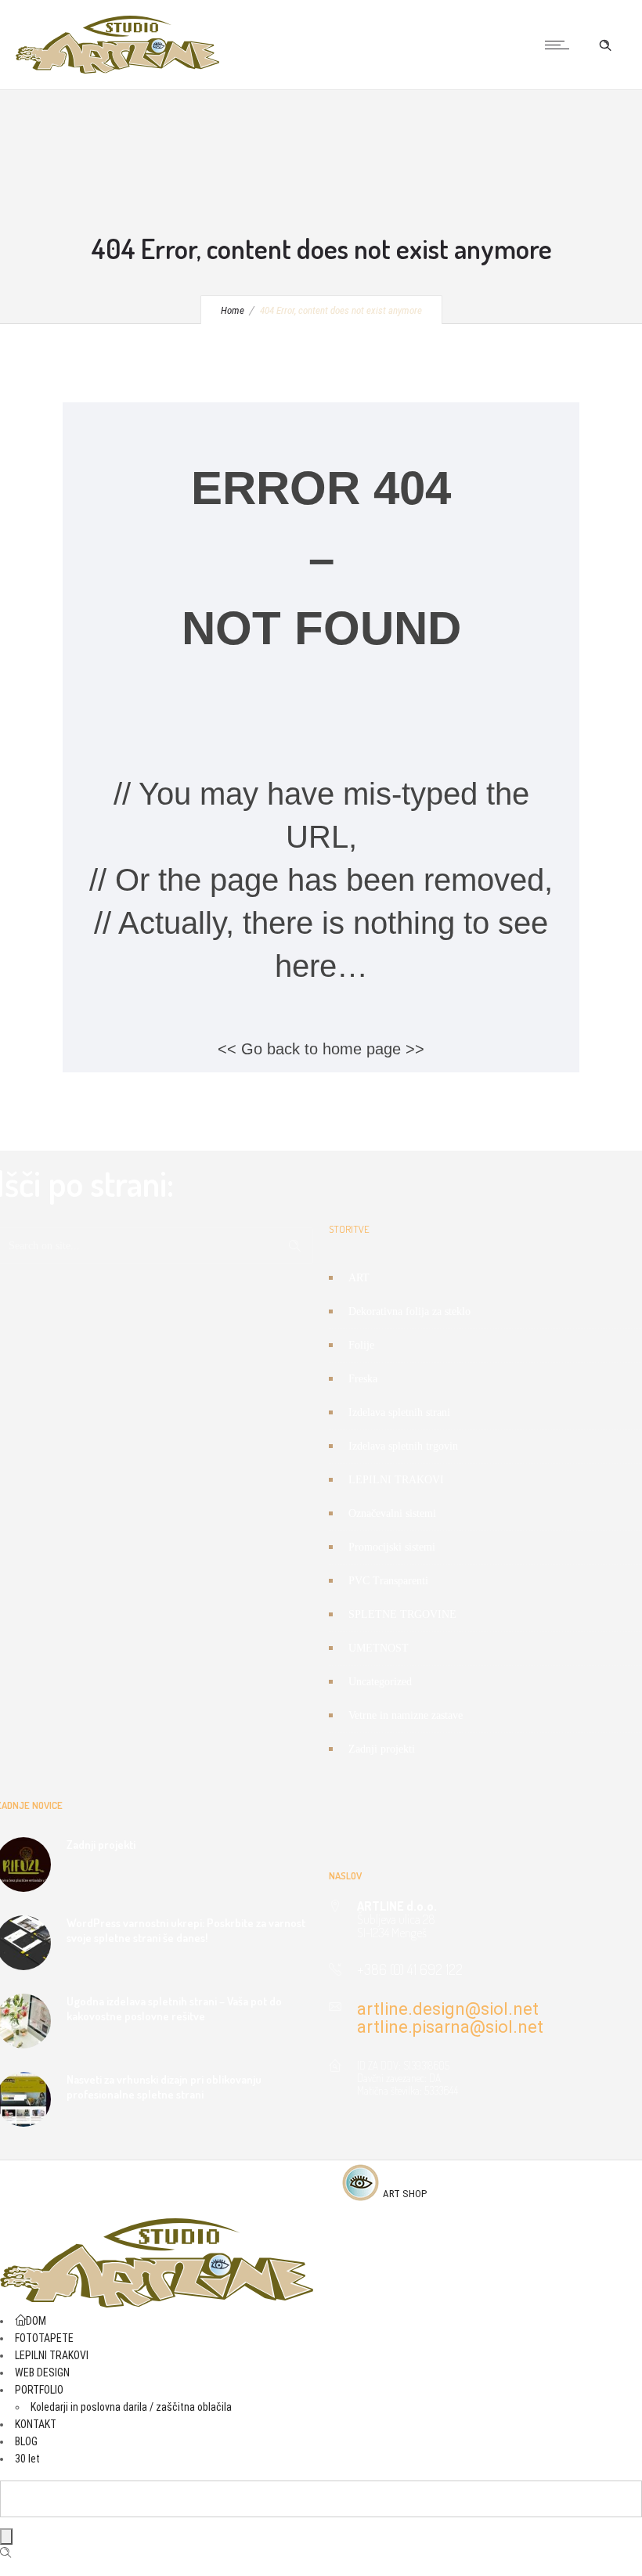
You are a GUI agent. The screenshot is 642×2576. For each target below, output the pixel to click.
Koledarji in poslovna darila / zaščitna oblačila (131, 2407)
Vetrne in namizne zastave (406, 1715)
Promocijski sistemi (392, 1547)
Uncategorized (380, 1682)
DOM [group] (36, 2321)
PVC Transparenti (388, 1581)
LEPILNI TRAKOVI (396, 1480)
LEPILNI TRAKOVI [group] (52, 2355)
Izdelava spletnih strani (399, 1412)
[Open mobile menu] (561, 45)
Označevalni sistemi (392, 1513)
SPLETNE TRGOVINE (402, 1614)
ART (359, 1278)
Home (233, 310)
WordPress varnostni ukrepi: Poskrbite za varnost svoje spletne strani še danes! (186, 1930)
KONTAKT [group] (36, 2424)
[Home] (117, 70)
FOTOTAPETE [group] (44, 2338)
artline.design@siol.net (448, 2009)
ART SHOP (405, 2194)
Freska (363, 1379)
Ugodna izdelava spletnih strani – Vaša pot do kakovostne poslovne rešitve (174, 2009)
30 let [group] (27, 2459)
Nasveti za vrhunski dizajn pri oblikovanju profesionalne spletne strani (164, 2087)
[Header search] (605, 45)
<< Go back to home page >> (321, 1049)
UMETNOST (379, 1648)
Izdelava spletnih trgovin (403, 1446)
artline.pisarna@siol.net (450, 2027)
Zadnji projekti (382, 1749)
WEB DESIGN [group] (42, 2372)
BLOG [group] (26, 2441)
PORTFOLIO (39, 2390)
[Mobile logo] (157, 2304)
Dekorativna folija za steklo (409, 1311)
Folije (361, 1345)
